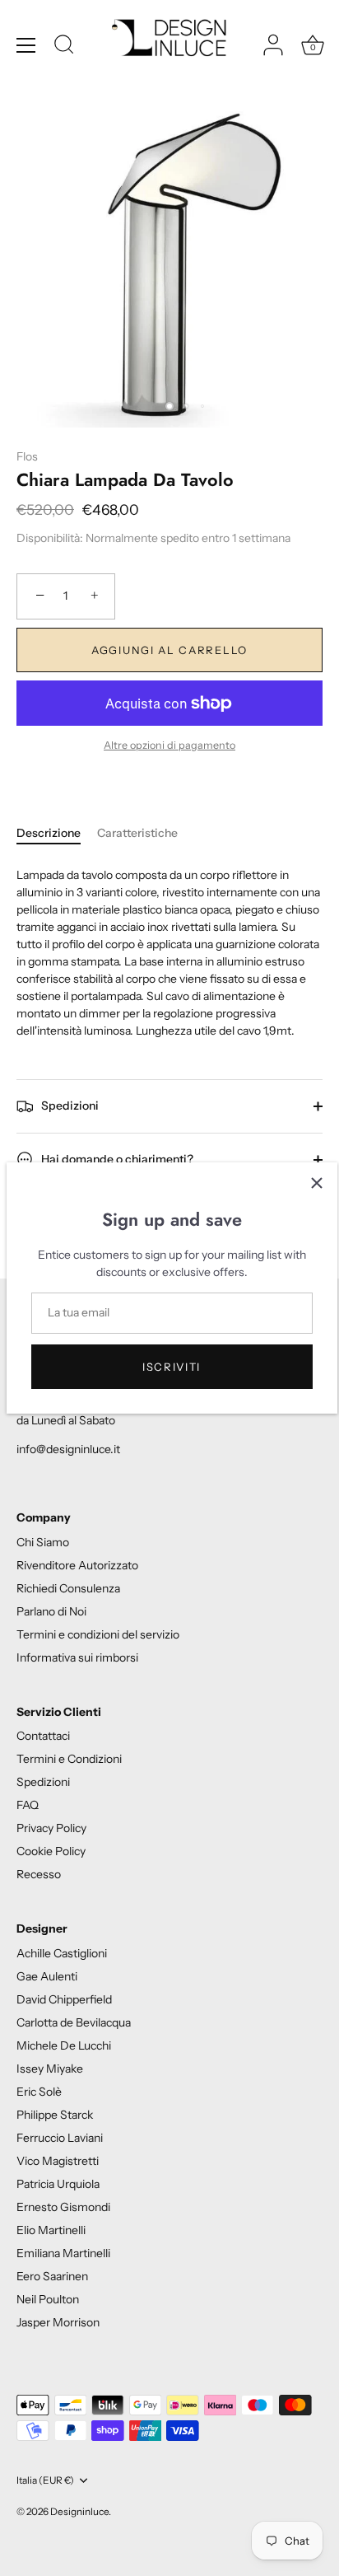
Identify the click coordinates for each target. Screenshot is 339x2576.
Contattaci (43, 1736)
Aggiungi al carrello (169, 650)
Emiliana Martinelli (63, 2253)
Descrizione (49, 833)
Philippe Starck (55, 2115)
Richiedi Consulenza (68, 1588)
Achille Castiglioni (62, 1953)
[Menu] (26, 45)
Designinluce (79, 2511)
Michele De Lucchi (64, 2045)
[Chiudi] (317, 1183)
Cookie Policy (51, 1851)
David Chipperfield (64, 1999)
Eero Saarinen (52, 2276)
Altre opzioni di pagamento (169, 745)
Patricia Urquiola (58, 2184)
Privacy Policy (51, 1828)
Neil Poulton (48, 2299)
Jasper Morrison (58, 2322)
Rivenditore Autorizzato (77, 1565)
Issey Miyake (50, 2069)
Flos (27, 456)
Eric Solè (39, 2092)
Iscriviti (172, 1367)
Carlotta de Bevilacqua (74, 2022)
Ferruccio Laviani (60, 2138)
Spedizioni (69, 1105)
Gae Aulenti (47, 1976)
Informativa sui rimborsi (77, 1657)
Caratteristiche (137, 833)
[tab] (57, 833)
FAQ (28, 1805)
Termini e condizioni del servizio (98, 1634)
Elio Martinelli (51, 2230)
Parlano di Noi (51, 1611)
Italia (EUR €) (45, 2480)
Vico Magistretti (58, 2161)
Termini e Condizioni (69, 1759)
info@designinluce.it (68, 1449)
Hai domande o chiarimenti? (116, 1158)
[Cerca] (64, 47)
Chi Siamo (43, 1542)
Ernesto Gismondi (63, 2207)
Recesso (39, 1874)
